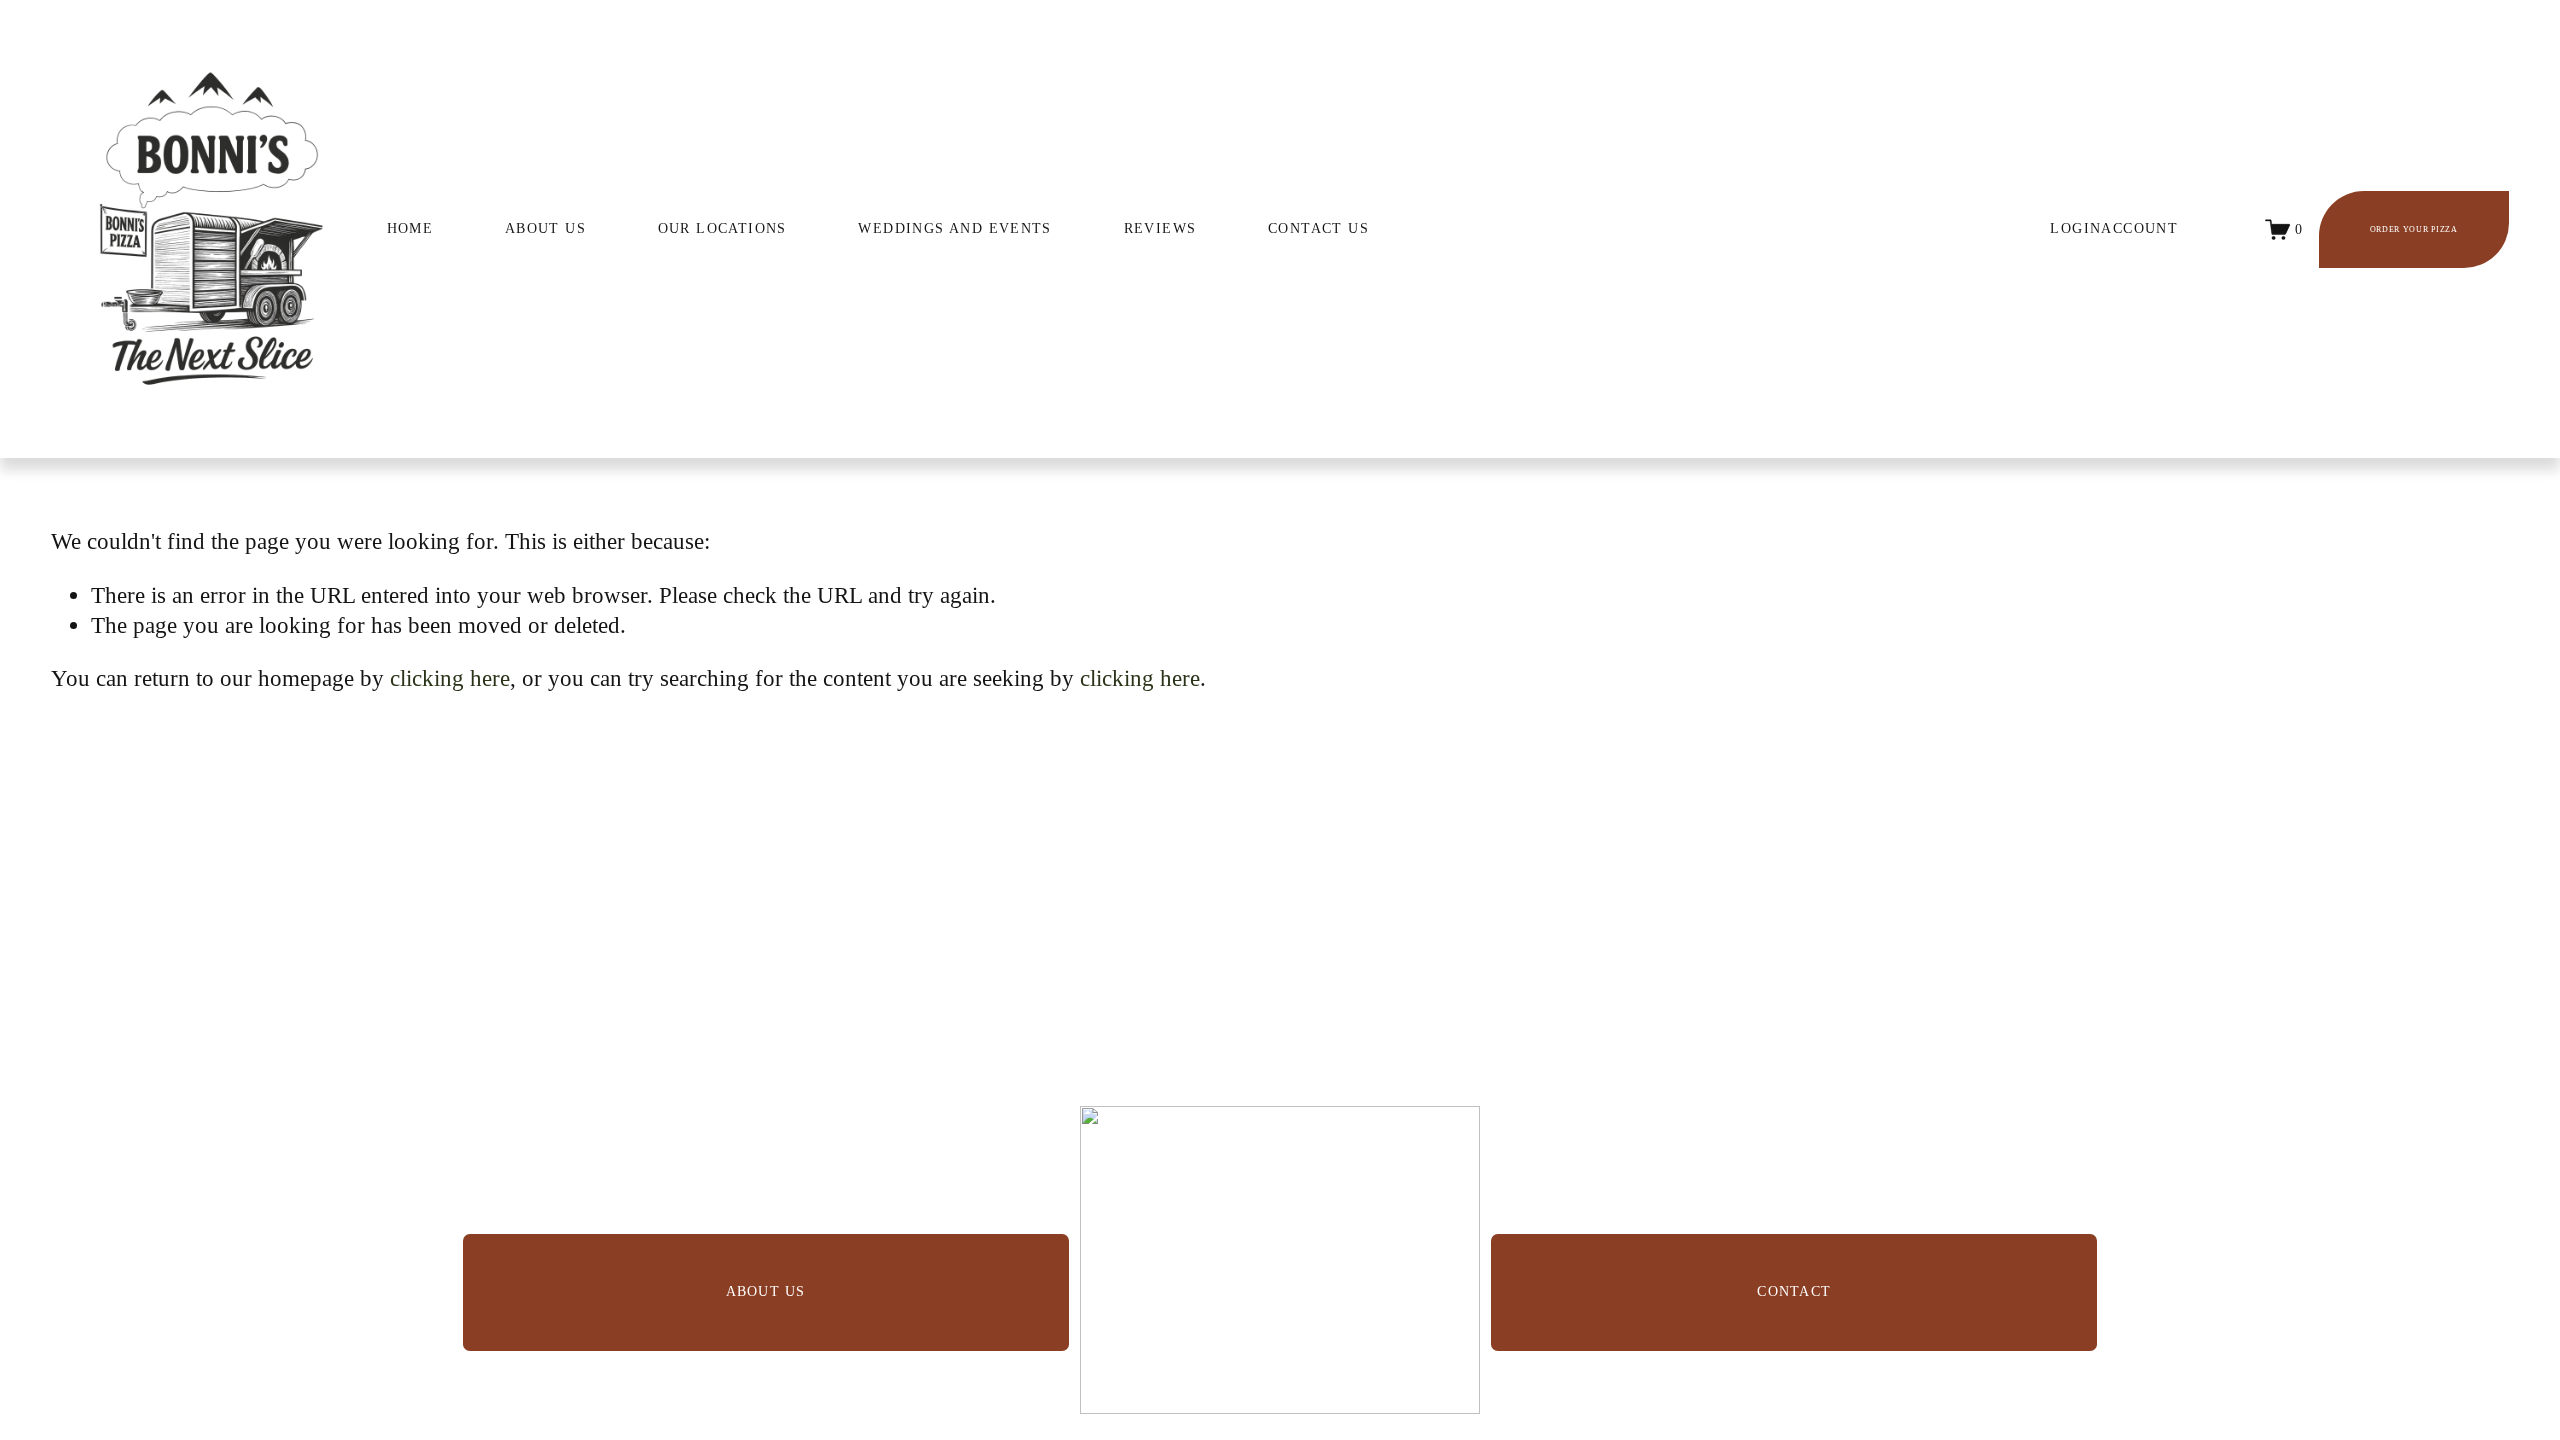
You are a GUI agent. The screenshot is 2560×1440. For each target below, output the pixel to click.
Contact (1794, 1291)
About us (766, 1291)
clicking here (450, 678)
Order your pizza (2414, 229)
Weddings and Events (954, 228)
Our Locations (722, 228)
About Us (545, 228)
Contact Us (1318, 228)
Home (410, 228)
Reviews (1160, 228)
